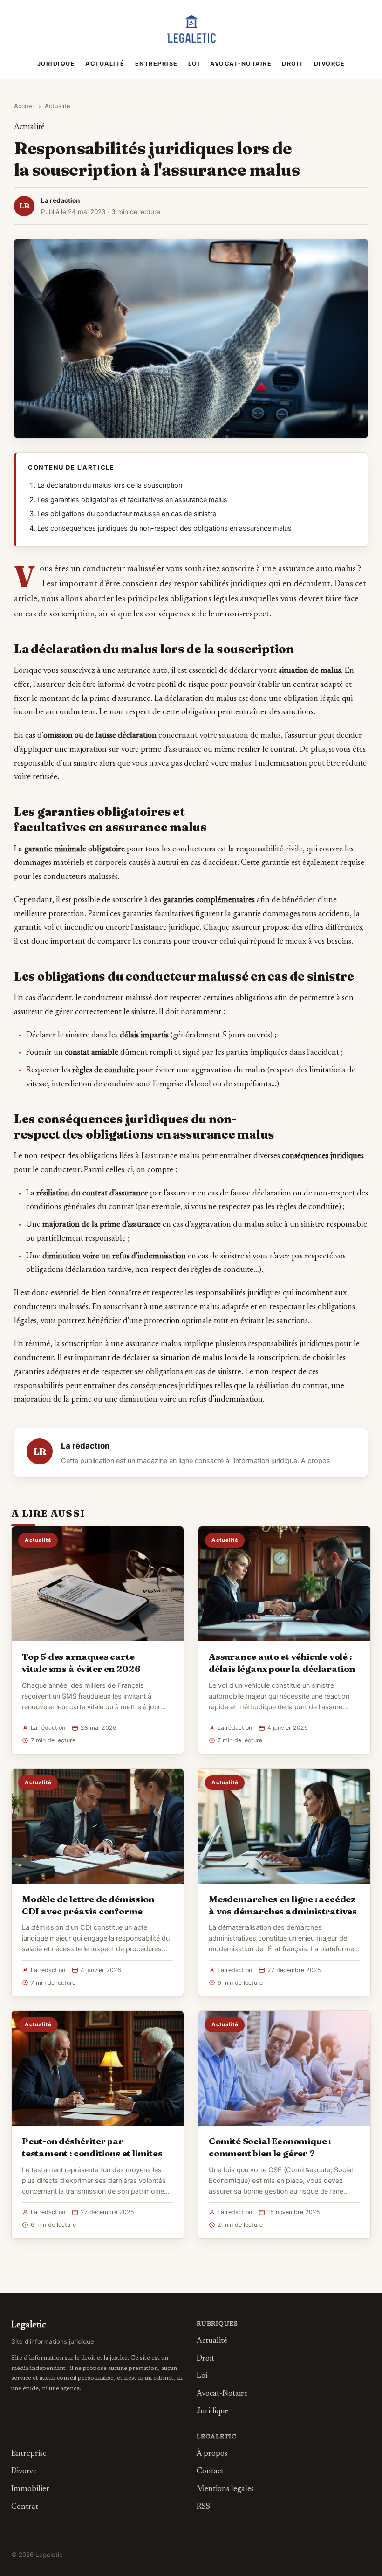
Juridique (56, 64)
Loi (194, 64)
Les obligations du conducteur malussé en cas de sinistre (127, 514)
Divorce (330, 64)
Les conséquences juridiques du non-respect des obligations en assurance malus (164, 528)
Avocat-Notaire (241, 64)
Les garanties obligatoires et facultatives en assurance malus (132, 500)
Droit (293, 64)
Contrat (25, 2507)
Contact (210, 2472)
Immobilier (30, 2490)
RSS (203, 2507)
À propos (316, 1461)
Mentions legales (225, 2490)
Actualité (105, 64)
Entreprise (157, 64)
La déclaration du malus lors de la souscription (110, 485)
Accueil (24, 106)
